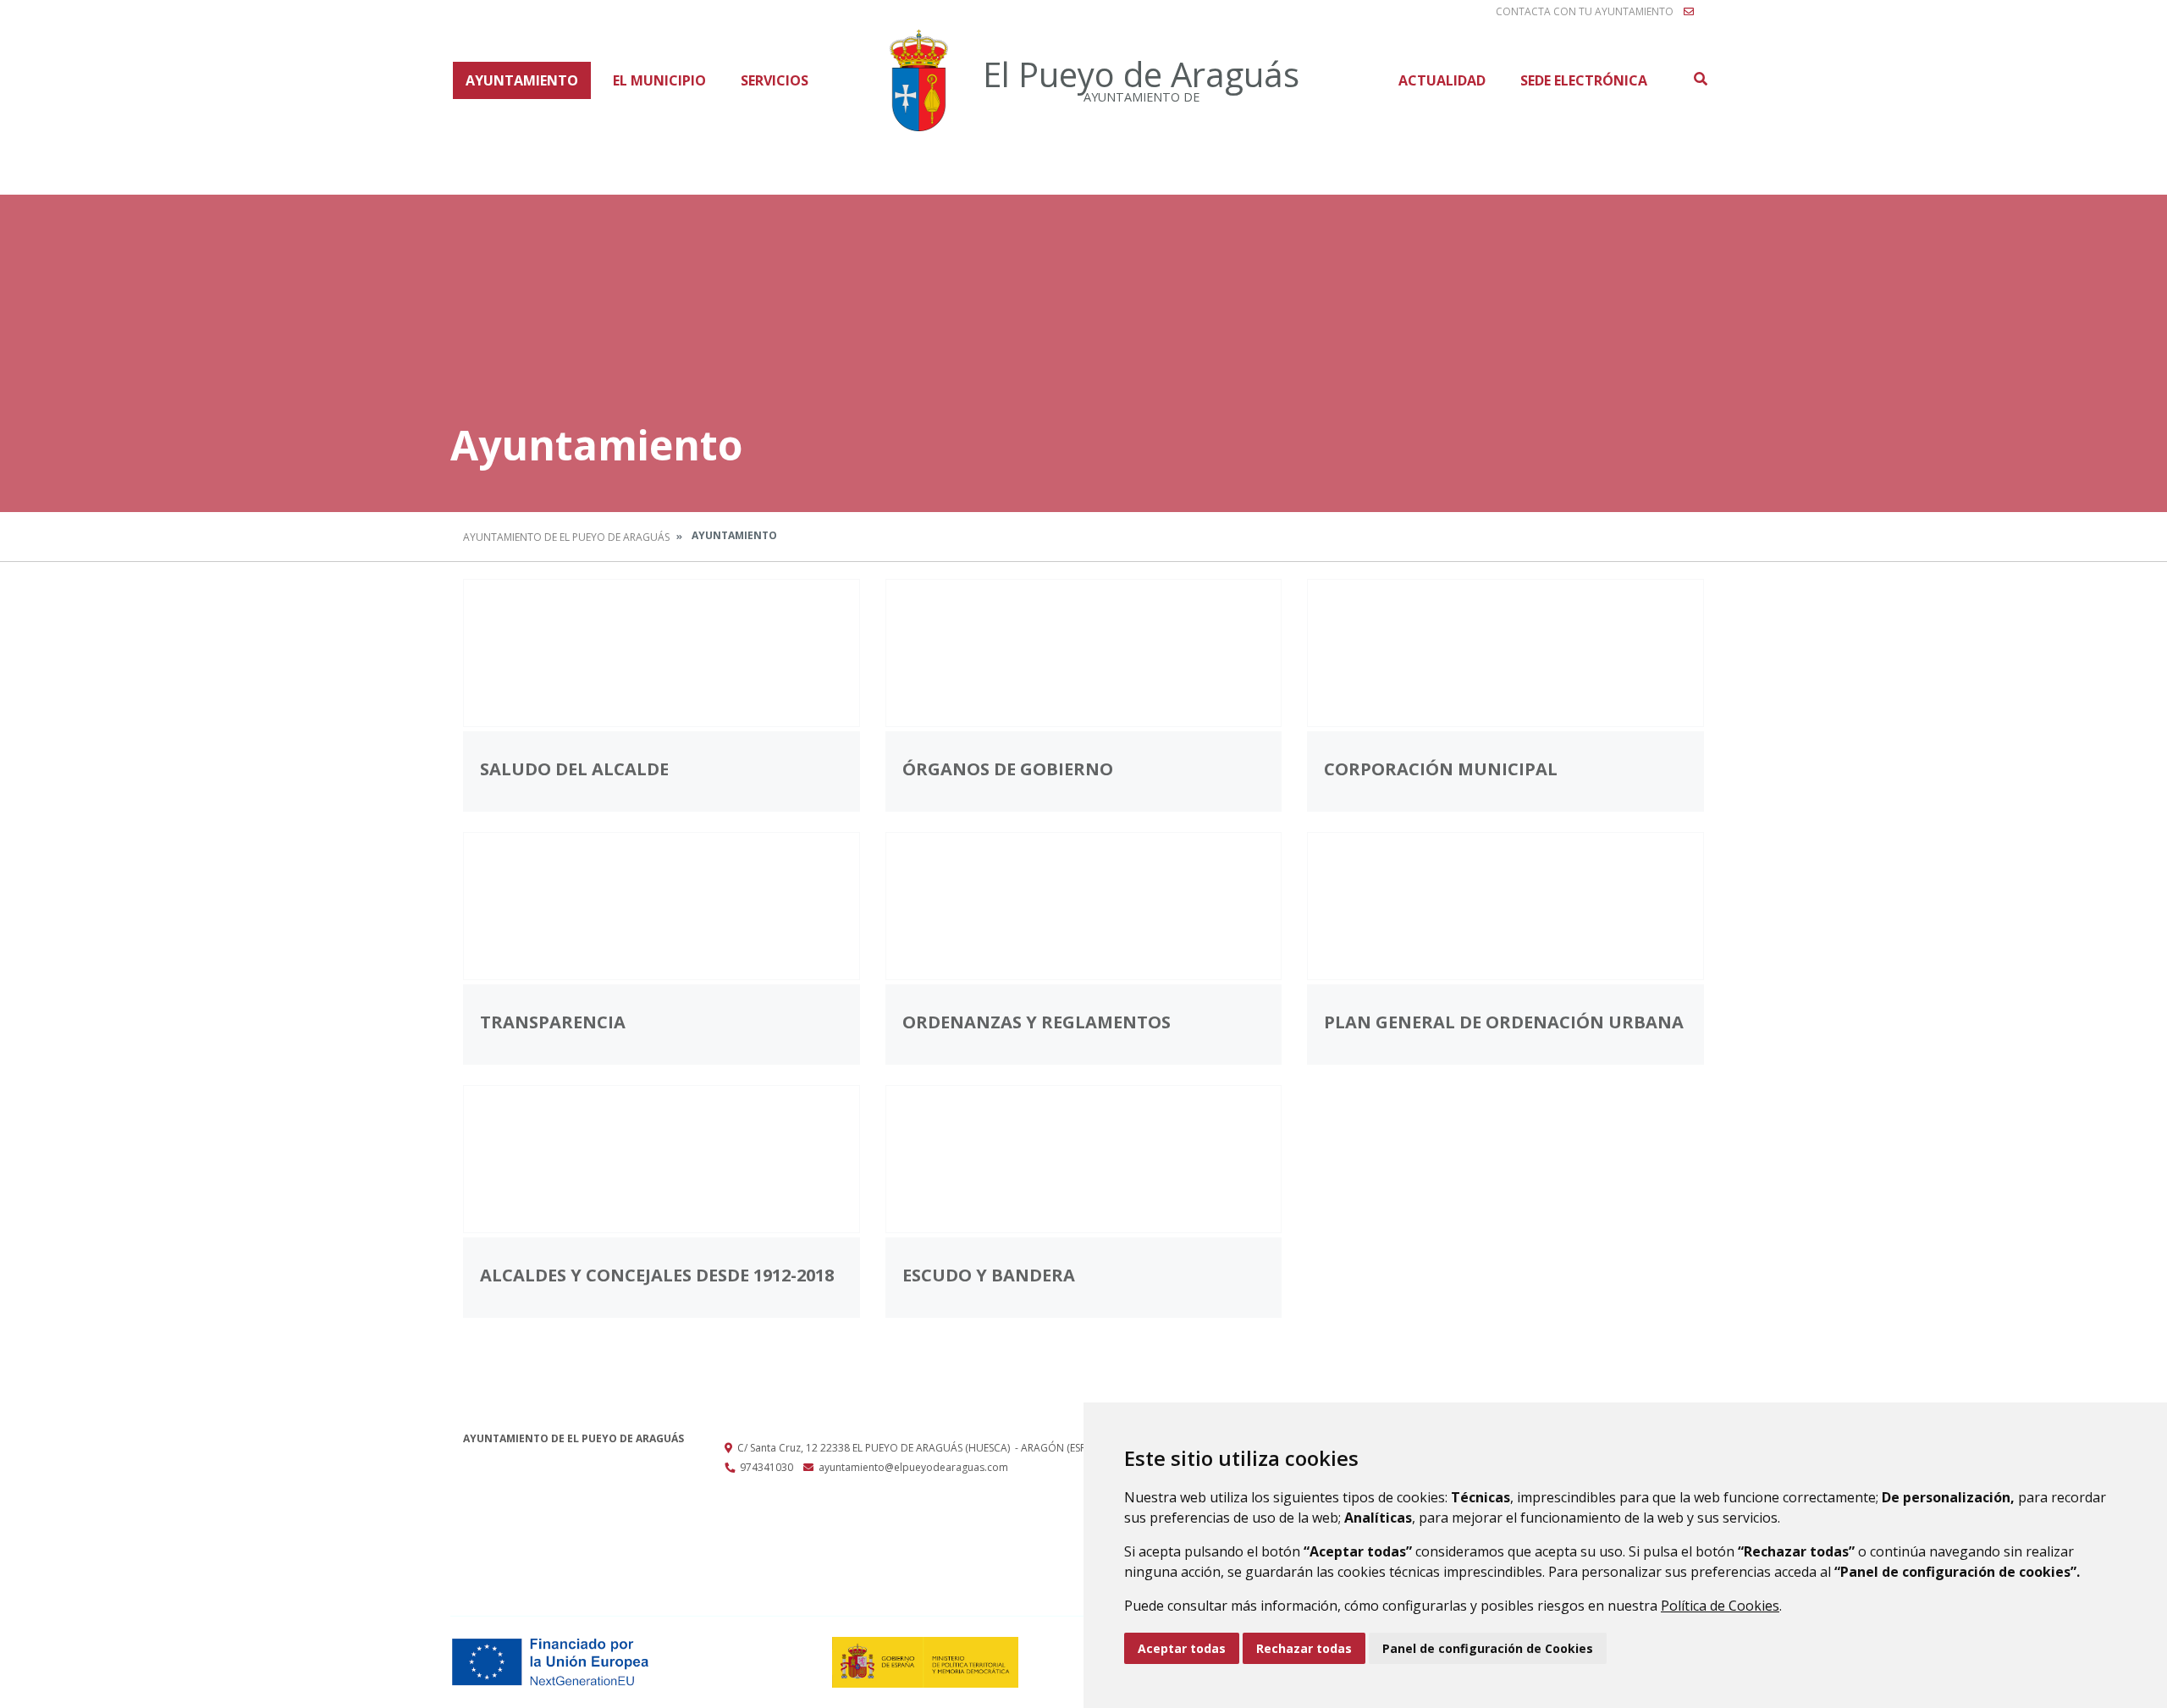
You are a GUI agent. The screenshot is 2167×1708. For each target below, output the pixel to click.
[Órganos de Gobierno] (1084, 653)
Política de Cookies (1720, 1606)
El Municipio (659, 80)
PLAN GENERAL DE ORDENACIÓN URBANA (1504, 1022)
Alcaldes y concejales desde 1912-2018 (657, 1275)
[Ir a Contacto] (1689, 12)
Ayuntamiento (522, 80)
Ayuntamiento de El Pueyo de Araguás (566, 537)
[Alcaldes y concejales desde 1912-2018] (662, 1159)
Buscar (1700, 79)
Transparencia (553, 1022)
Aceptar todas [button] (1182, 1648)
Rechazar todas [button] (1304, 1648)
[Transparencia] (662, 906)
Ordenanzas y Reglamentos (1037, 1022)
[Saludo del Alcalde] (662, 653)
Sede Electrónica (1584, 80)
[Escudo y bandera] (1084, 1159)
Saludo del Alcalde (574, 769)
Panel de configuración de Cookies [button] (1488, 1648)
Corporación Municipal (1441, 769)
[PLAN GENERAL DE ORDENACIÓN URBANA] (1505, 906)
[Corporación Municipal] (1505, 653)
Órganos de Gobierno (1008, 769)
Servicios (775, 80)
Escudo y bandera (989, 1275)
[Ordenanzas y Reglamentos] (1084, 906)
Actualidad (1442, 80)
